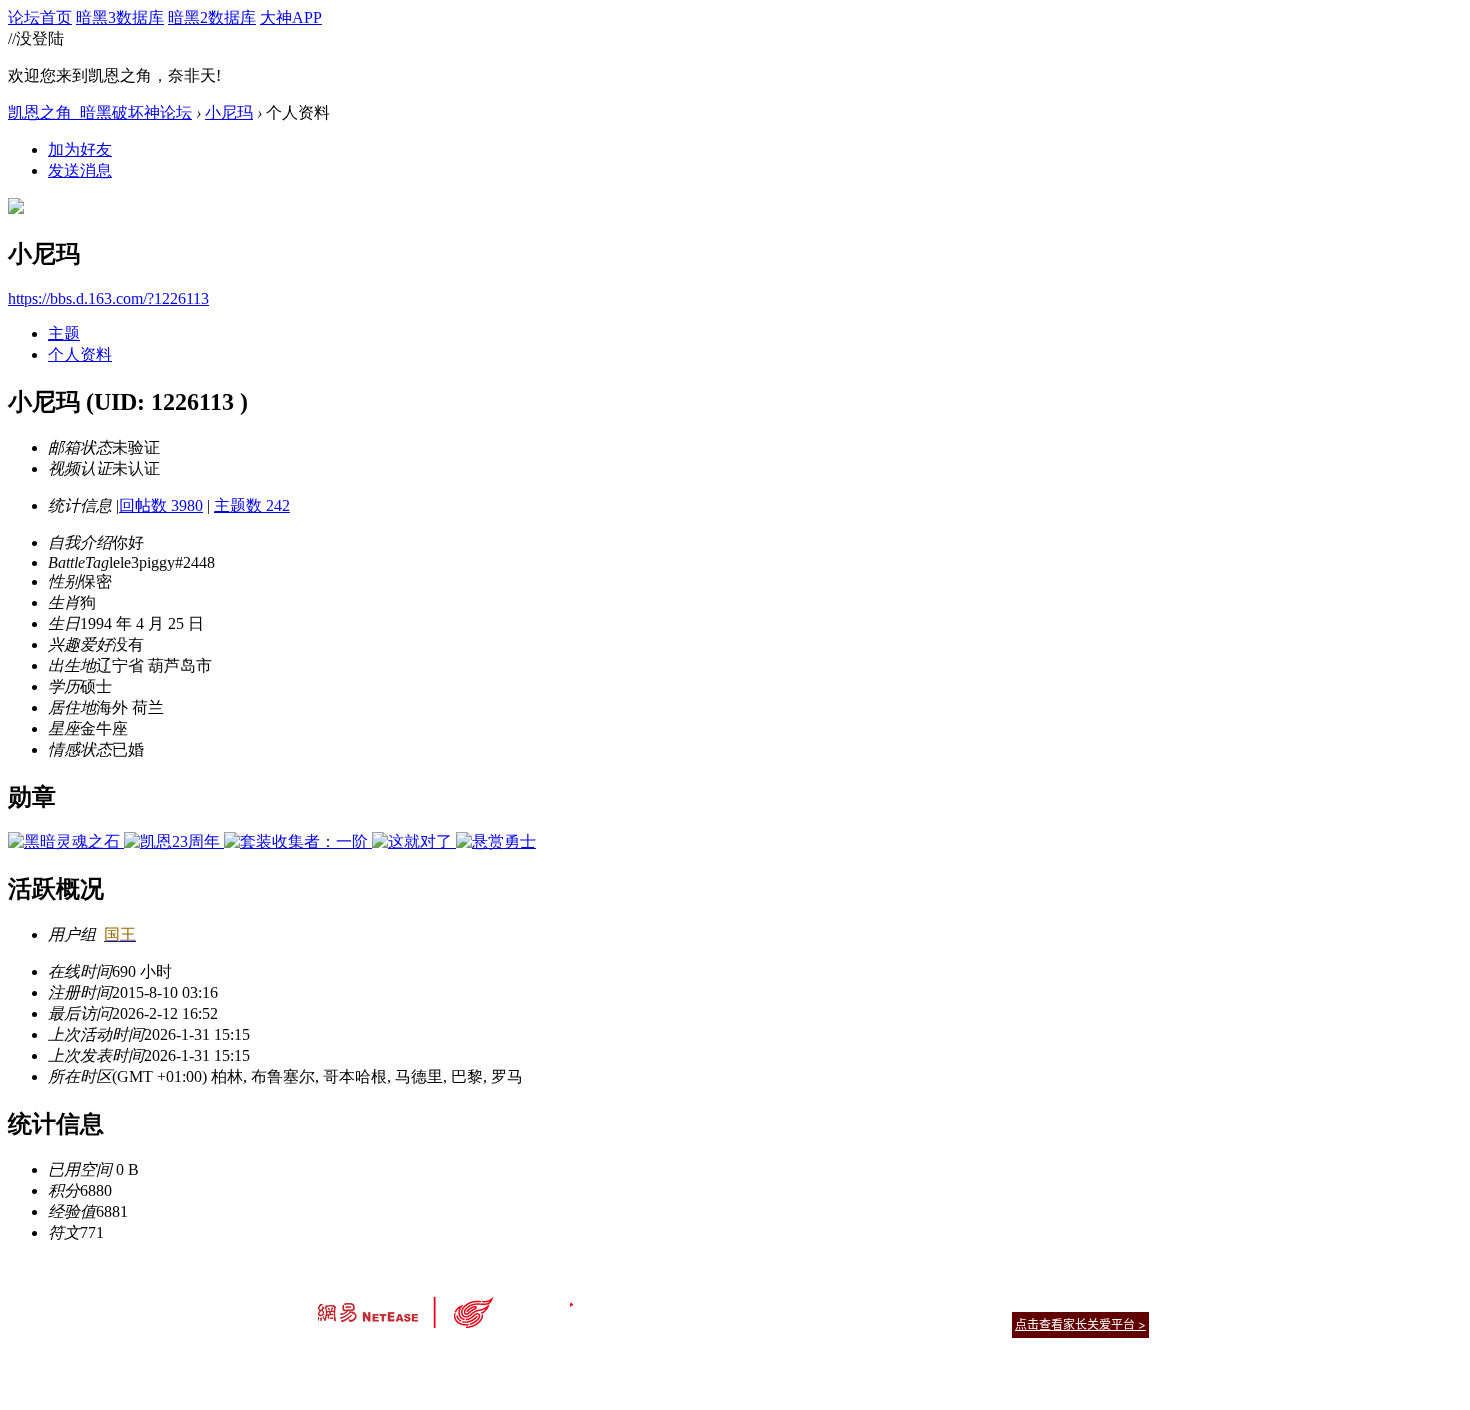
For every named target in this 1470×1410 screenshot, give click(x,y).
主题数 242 (252, 505)
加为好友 (80, 149)
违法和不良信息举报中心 (384, 1359)
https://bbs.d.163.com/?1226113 (108, 298)
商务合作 (1065, 1299)
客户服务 (705, 1299)
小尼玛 (229, 112)
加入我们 (1125, 1299)
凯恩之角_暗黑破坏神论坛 (100, 112)
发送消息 (80, 170)
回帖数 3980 (161, 505)
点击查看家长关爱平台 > (1080, 1324)
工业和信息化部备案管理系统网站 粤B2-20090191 (595, 1359)
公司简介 (645, 1299)
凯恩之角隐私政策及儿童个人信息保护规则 (856, 1299)
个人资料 (80, 354)
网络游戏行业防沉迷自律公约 (877, 1323)
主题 (64, 333)
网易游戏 (1005, 1299)
